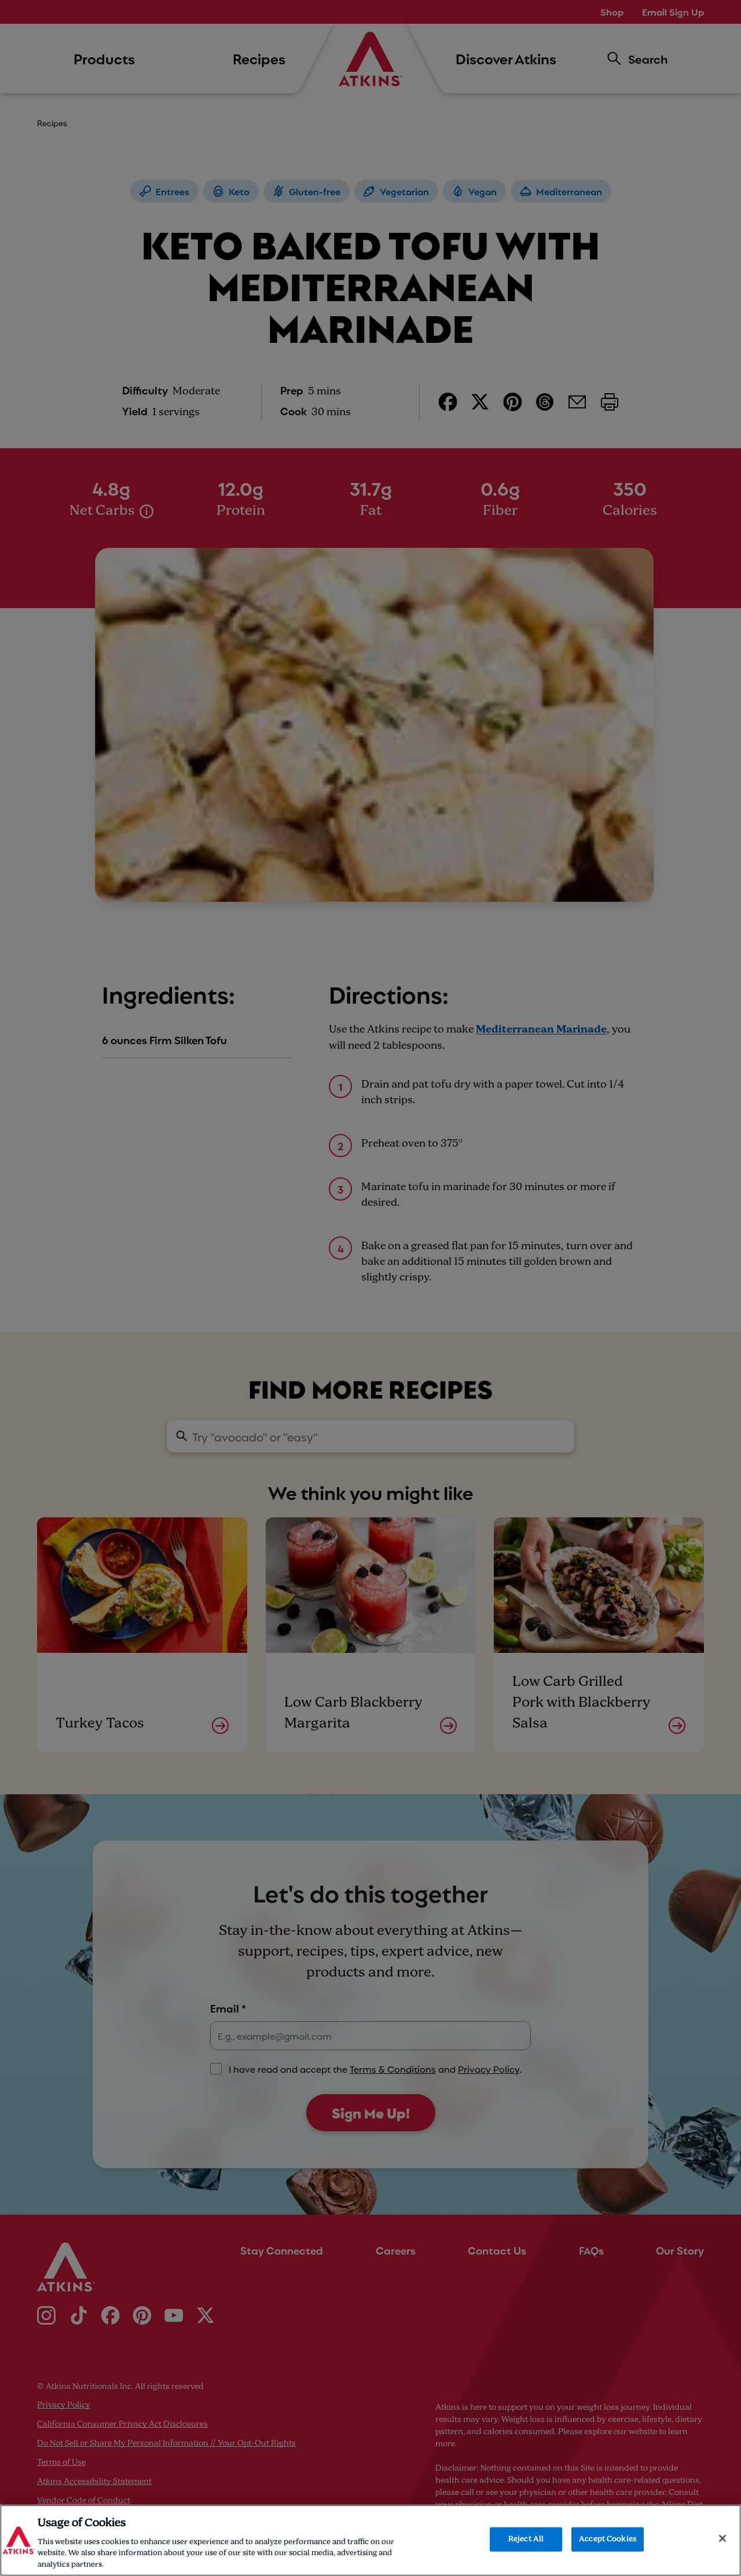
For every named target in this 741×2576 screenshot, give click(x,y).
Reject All (526, 2539)
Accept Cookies (608, 2539)
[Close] (722, 2538)
